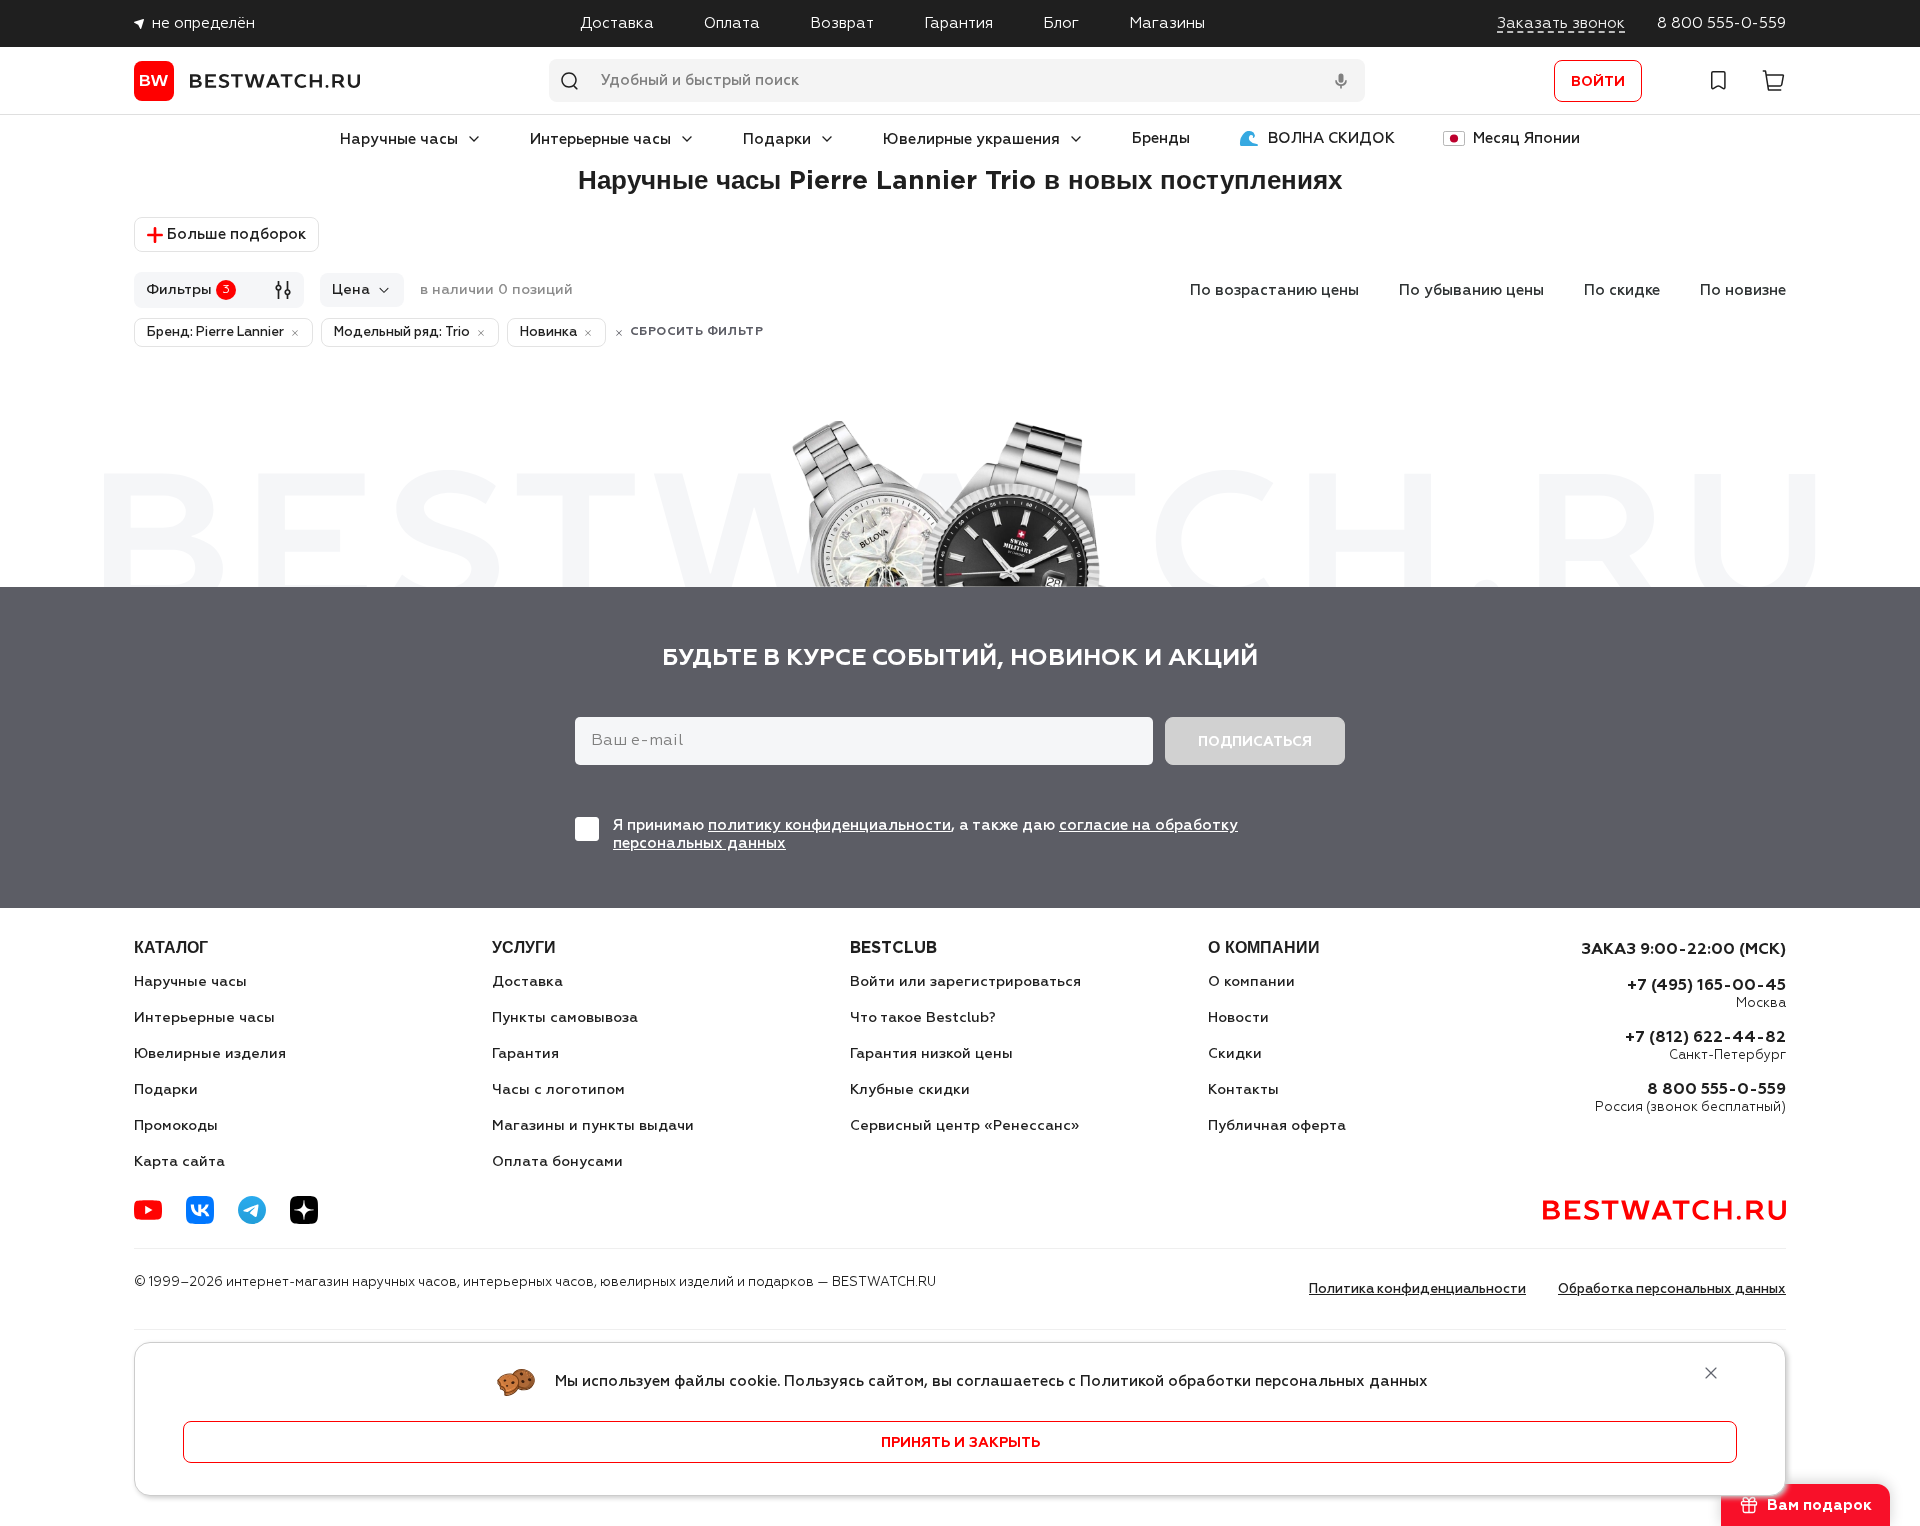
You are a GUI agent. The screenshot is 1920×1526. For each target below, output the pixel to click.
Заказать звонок (1561, 23)
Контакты (1243, 1090)
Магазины (1167, 23)
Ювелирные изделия (210, 1054)
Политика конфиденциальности (1417, 1289)
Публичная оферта (1277, 1126)
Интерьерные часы (600, 139)
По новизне (1743, 290)
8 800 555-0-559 (1721, 23)
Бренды (1161, 138)
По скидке (1622, 290)
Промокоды (176, 1126)
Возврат (842, 23)
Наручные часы (399, 139)
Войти (1598, 82)
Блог (1061, 23)
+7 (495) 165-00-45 (1706, 986)
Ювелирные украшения (971, 139)
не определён (203, 23)
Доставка (617, 23)
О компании (1251, 982)
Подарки (777, 139)
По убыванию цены (1471, 290)
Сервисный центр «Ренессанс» (964, 1126)
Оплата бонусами (557, 1162)
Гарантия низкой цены (931, 1054)
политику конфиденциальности (829, 825)
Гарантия (958, 23)
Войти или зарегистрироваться (965, 982)
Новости (1238, 1018)
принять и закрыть (960, 1443)
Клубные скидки (910, 1090)
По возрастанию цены (1274, 290)
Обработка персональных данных (1672, 1289)
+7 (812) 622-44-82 (1705, 1038)
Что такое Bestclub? (923, 1018)
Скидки (1235, 1054)
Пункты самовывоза (565, 1018)
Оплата (732, 23)
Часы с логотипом (558, 1090)
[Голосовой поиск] (1341, 81)
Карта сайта (179, 1162)
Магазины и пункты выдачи (593, 1126)
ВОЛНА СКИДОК (1331, 138)
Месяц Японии (1526, 138)
